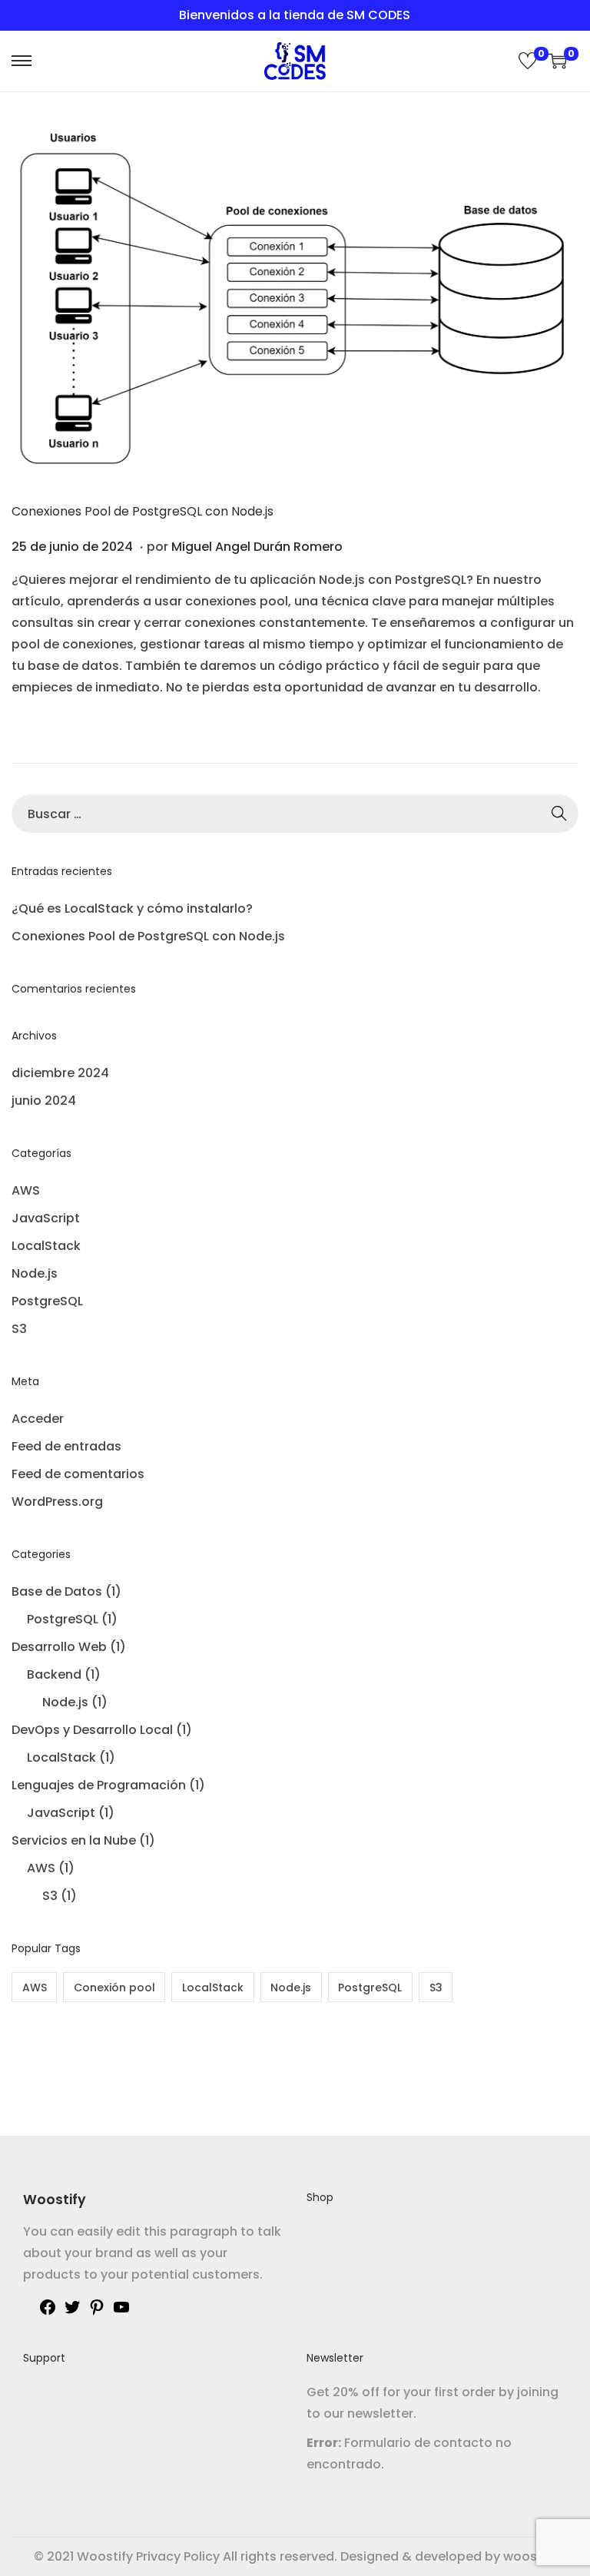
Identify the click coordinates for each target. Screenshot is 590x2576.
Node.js (35, 1273)
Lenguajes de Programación (99, 1785)
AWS (26, 1190)
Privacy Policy (178, 2556)
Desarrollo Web (59, 1647)
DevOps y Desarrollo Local (92, 1730)
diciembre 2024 (60, 1073)
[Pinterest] (97, 2312)
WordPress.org (57, 1502)
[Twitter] (72, 2312)
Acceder (38, 1419)
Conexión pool (114, 1988)
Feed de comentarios (78, 1474)
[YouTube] (121, 2312)
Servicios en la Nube (74, 1840)
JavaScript (46, 1218)
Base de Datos (57, 1591)
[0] (528, 61)
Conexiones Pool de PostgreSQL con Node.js (143, 511)
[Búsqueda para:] (295, 814)
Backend (54, 1674)
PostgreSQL (47, 1301)
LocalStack (46, 1246)
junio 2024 (44, 1101)
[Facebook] (48, 2312)
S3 (19, 1329)
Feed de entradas (66, 1446)
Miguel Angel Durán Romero (257, 547)
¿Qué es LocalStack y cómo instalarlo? (132, 908)
